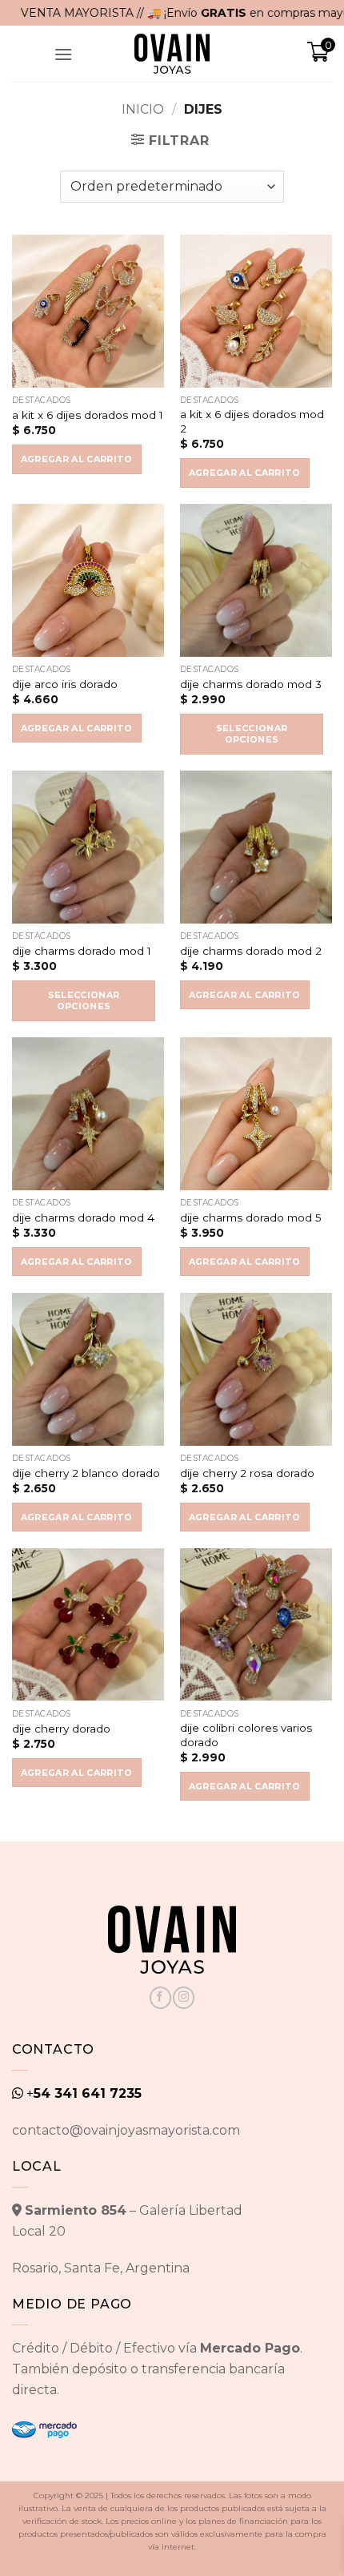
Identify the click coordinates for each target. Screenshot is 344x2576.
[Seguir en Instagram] (184, 1998)
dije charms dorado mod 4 (83, 1218)
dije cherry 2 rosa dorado (247, 1473)
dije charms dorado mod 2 (251, 951)
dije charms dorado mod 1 (82, 951)
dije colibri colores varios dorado (246, 1735)
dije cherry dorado (61, 1729)
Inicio (143, 109)
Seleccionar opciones (252, 734)
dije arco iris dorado (65, 684)
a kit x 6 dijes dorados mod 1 (88, 415)
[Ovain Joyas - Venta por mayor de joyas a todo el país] (172, 54)
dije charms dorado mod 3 (251, 684)
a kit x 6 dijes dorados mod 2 (252, 421)
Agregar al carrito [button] (77, 459)
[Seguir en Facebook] (160, 1998)
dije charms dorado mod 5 (251, 1218)
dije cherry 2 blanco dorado (86, 1473)
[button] (63, 54)
